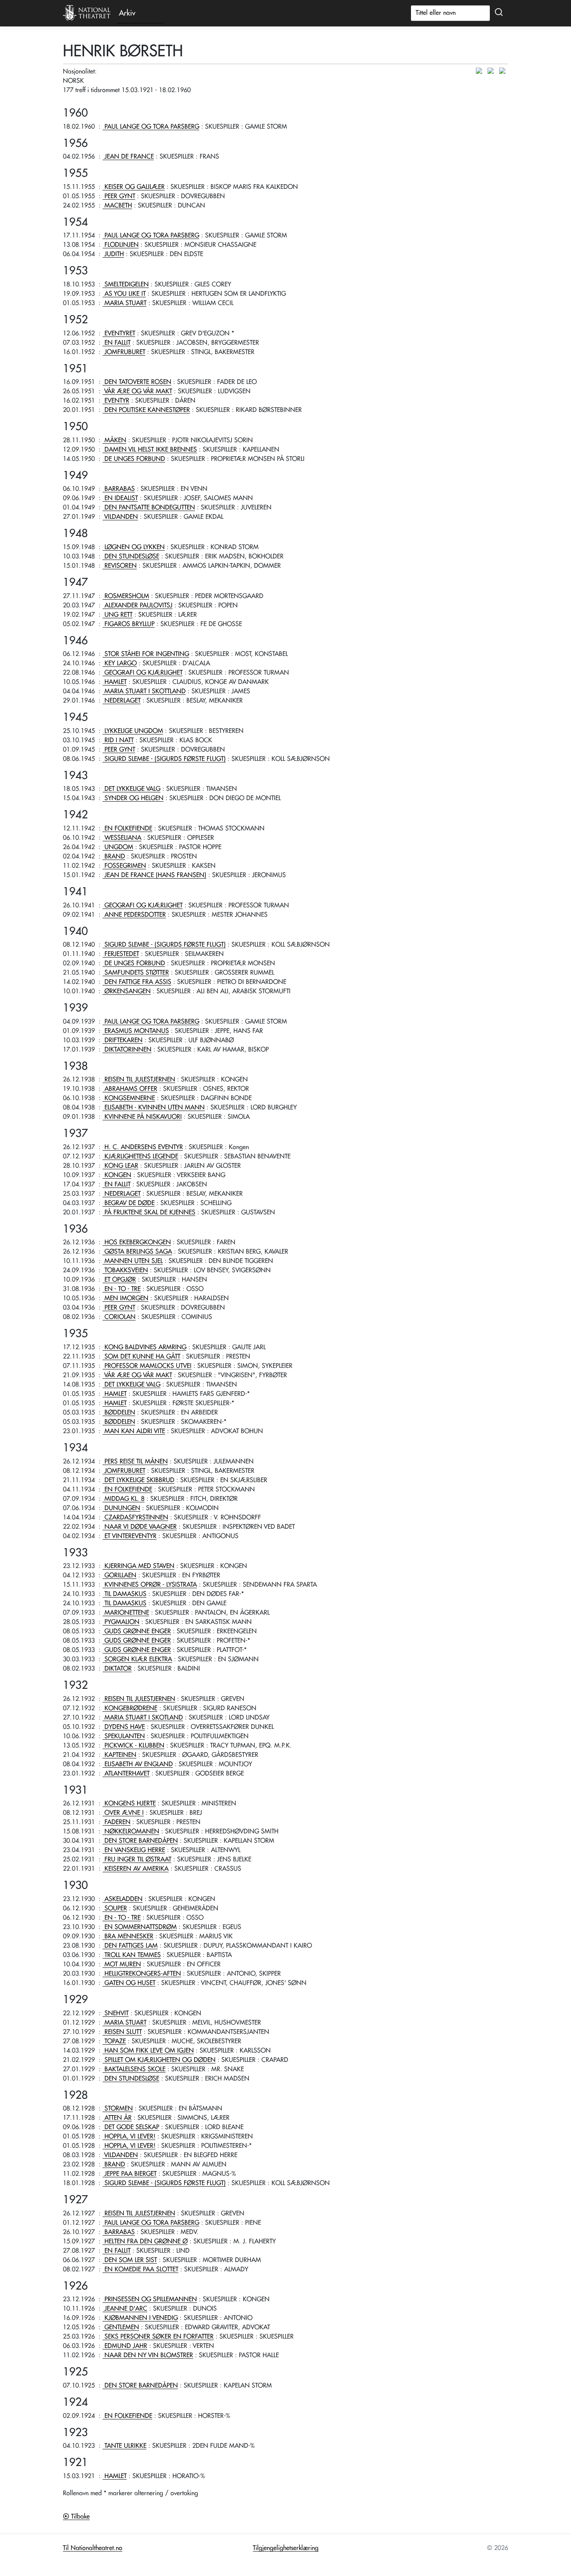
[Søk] (499, 12)
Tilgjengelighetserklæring (286, 2548)
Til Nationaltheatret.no (93, 2548)
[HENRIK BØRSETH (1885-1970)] (481, 71)
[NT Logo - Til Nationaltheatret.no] (87, 13)
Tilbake (79, 2517)
